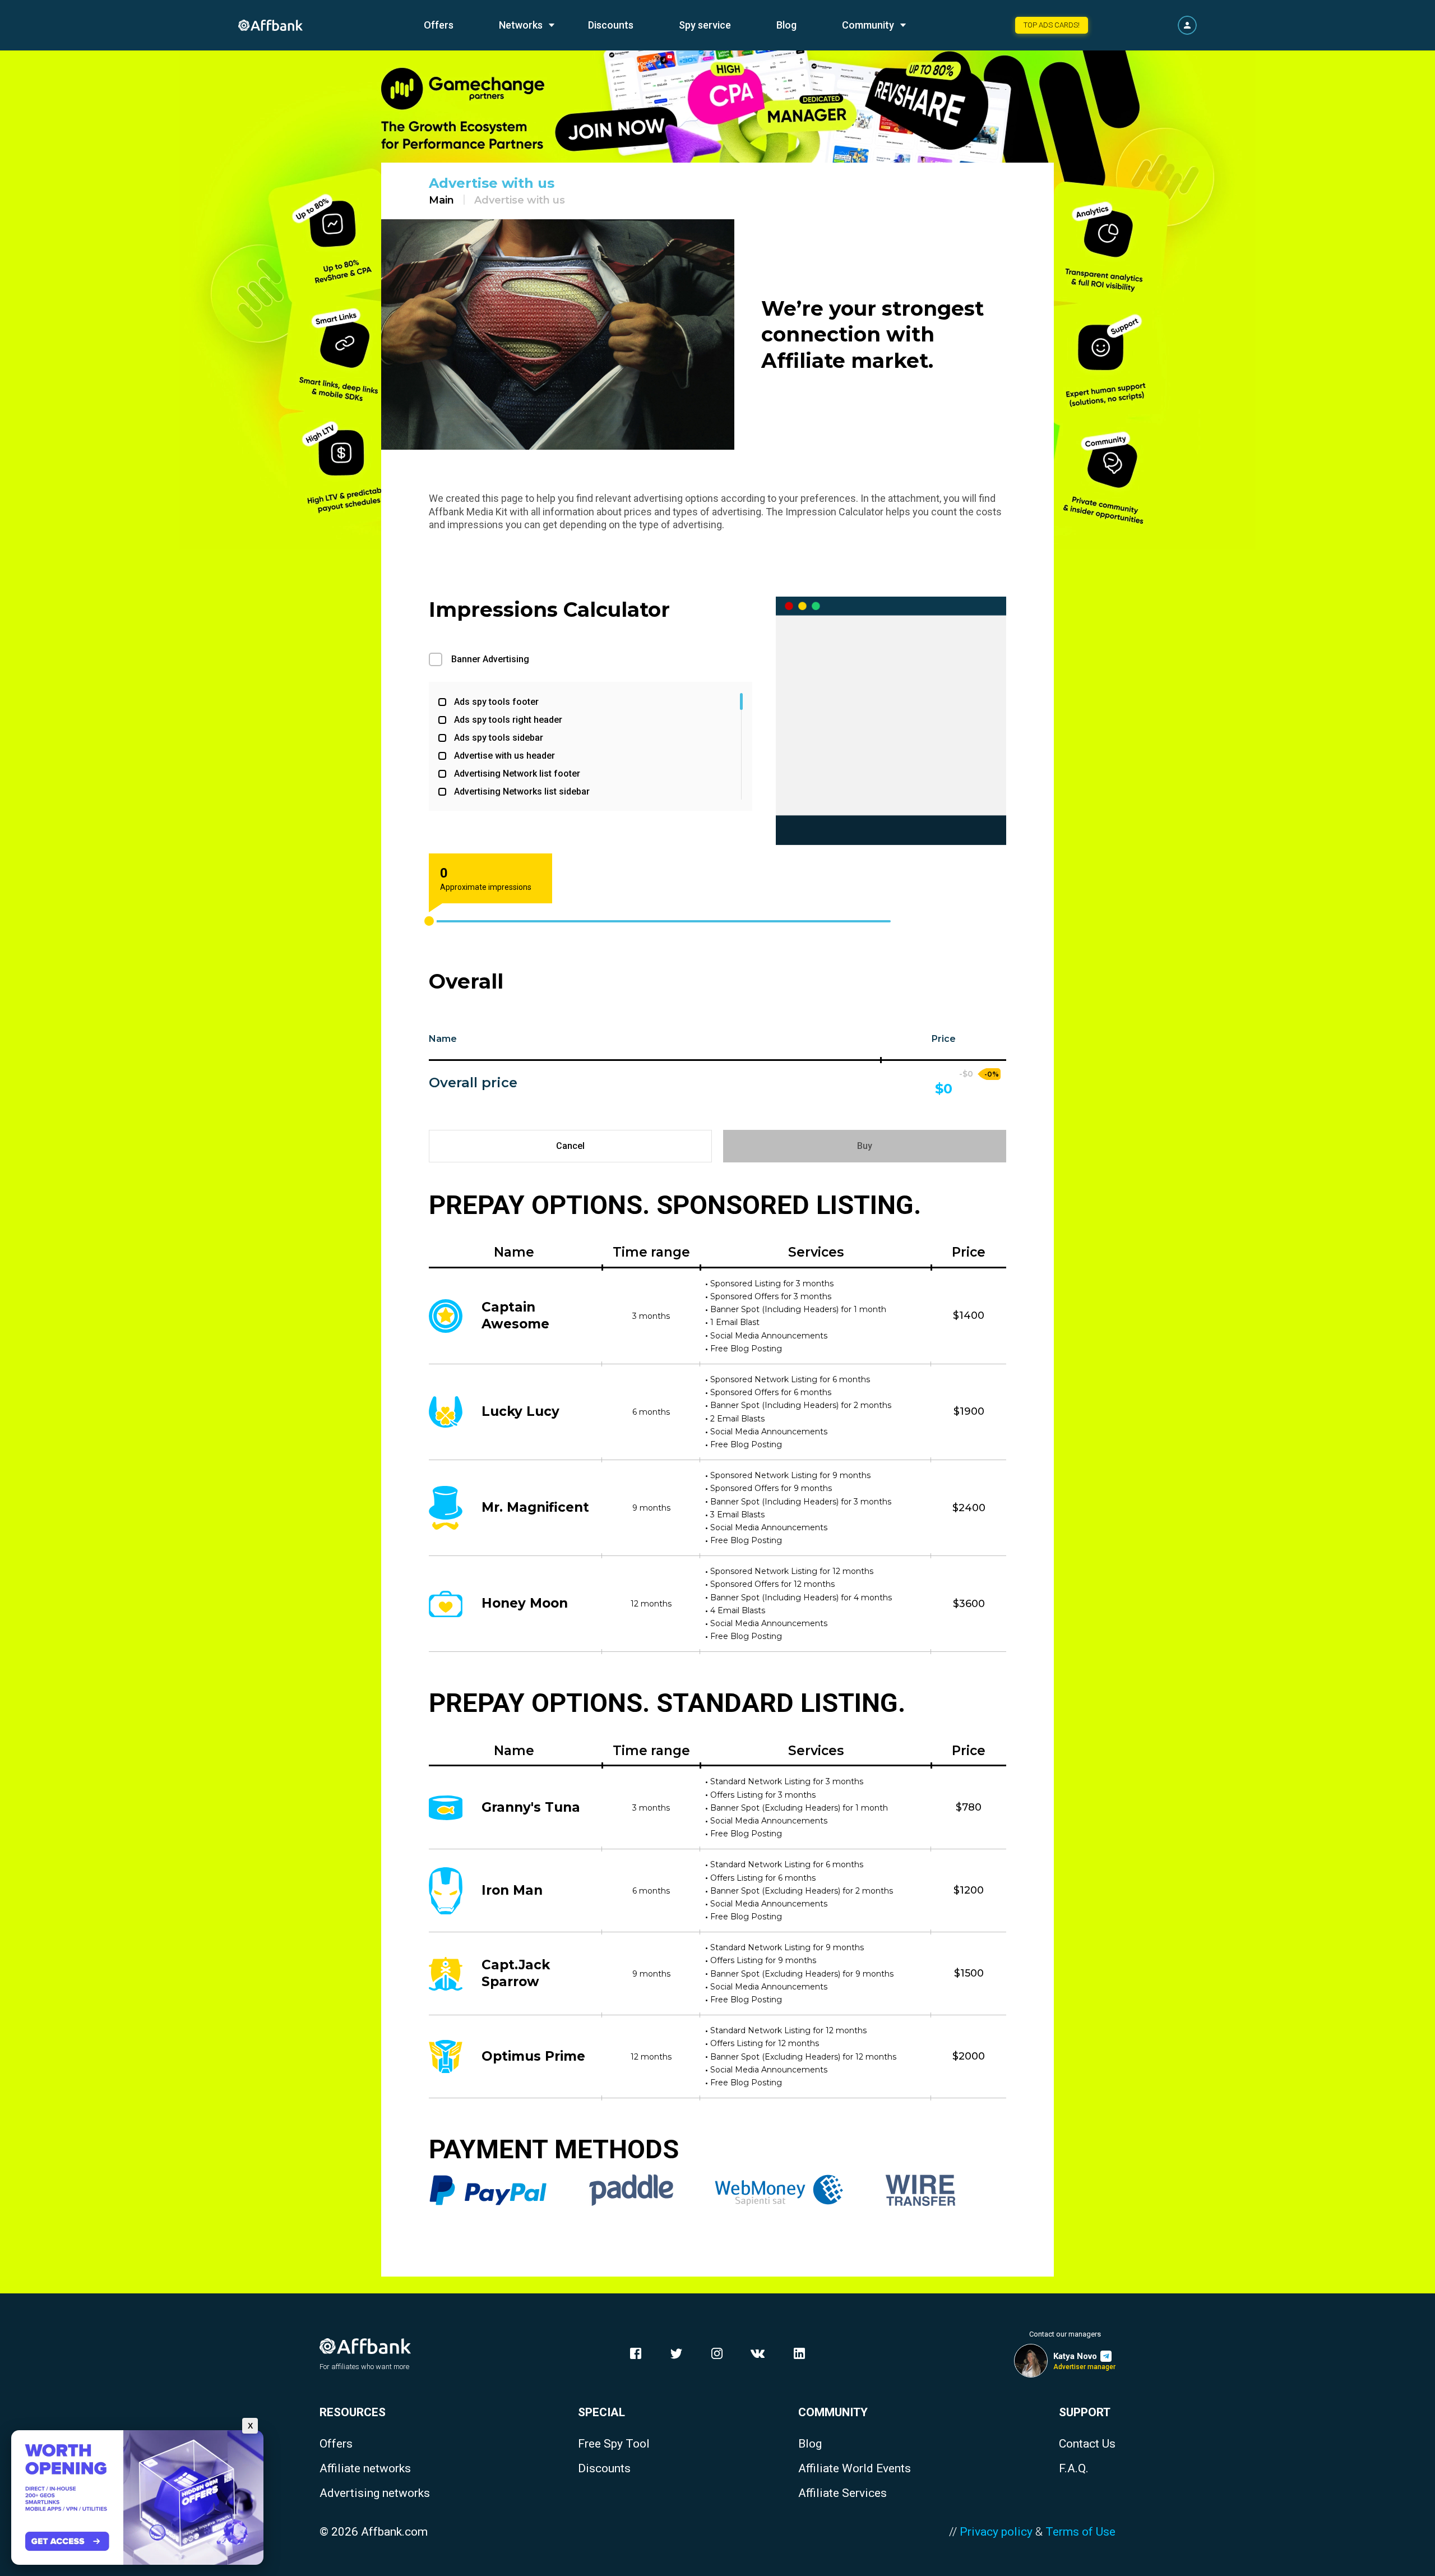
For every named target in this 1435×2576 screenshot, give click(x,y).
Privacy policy (996, 2532)
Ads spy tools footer (496, 702)
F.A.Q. (1074, 2469)
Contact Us (1087, 2444)
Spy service (705, 25)
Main (441, 200)
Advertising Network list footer (517, 774)
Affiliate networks (365, 2469)
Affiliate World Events (855, 2469)
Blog (786, 25)
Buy (865, 1146)
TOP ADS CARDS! (1052, 25)
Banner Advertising (490, 659)
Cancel (570, 1146)
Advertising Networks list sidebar (522, 791)
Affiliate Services (843, 2493)
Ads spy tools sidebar (499, 738)
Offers (439, 25)
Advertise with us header (504, 756)
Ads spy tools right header (508, 720)
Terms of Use (1080, 2532)
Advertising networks (375, 2493)
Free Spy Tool (614, 2444)
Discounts (611, 25)
